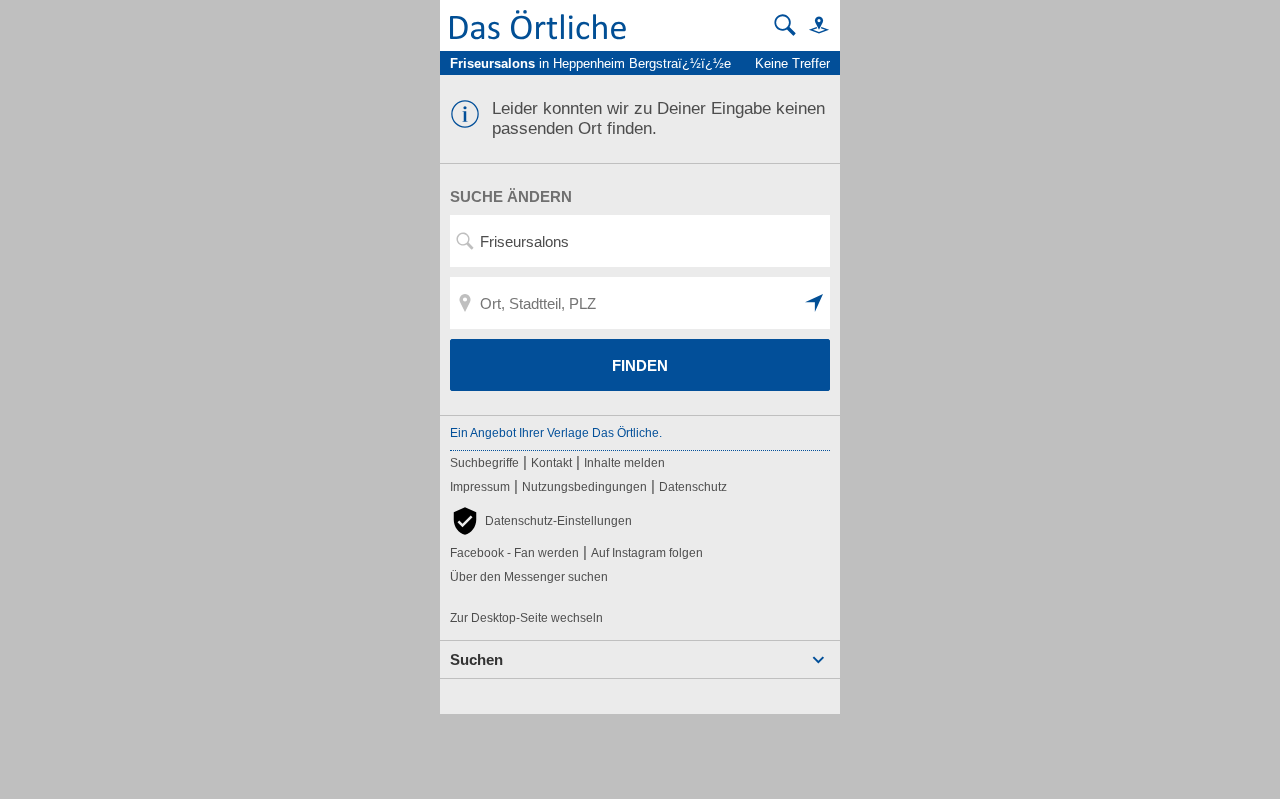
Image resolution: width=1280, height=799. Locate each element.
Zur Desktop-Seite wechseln (526, 618)
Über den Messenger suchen (529, 577)
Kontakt (551, 463)
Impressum (480, 487)
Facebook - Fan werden (514, 553)
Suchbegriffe (484, 463)
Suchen (476, 659)
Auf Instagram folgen (647, 553)
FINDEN (640, 365)
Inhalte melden (624, 463)
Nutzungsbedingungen (584, 487)
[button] (815, 24)
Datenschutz (693, 487)
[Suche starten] (785, 25)
